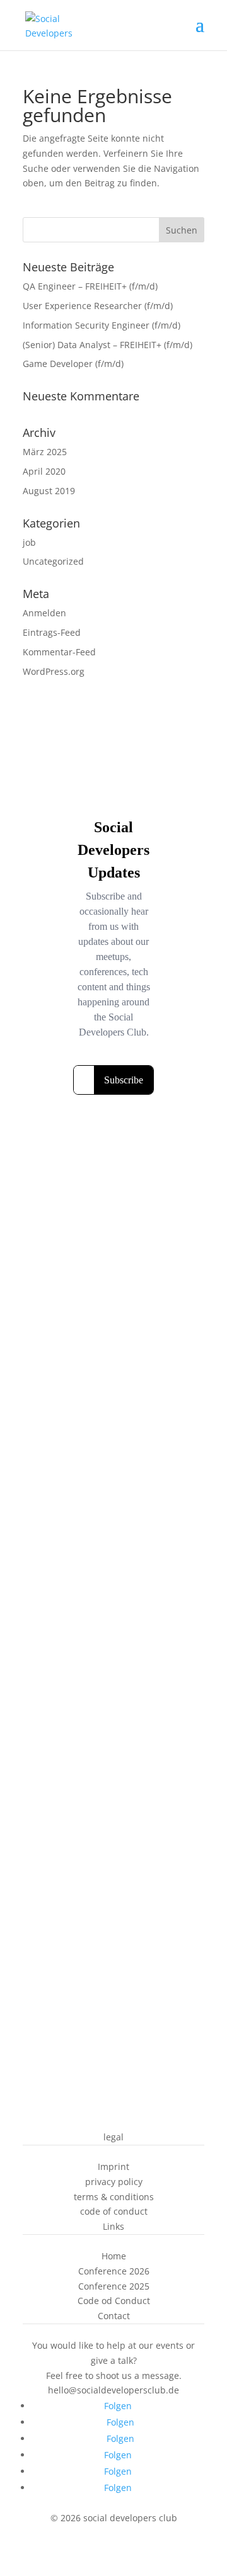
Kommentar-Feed (59, 652)
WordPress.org (54, 671)
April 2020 (44, 471)
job (29, 542)
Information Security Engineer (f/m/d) (102, 325)
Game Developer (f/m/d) (73, 364)
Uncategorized (53, 561)
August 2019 (49, 491)
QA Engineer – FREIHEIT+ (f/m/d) (90, 286)
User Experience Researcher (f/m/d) (98, 306)
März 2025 (45, 452)
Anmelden (44, 613)
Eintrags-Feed (52, 632)
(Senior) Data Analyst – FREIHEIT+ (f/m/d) (108, 345)
